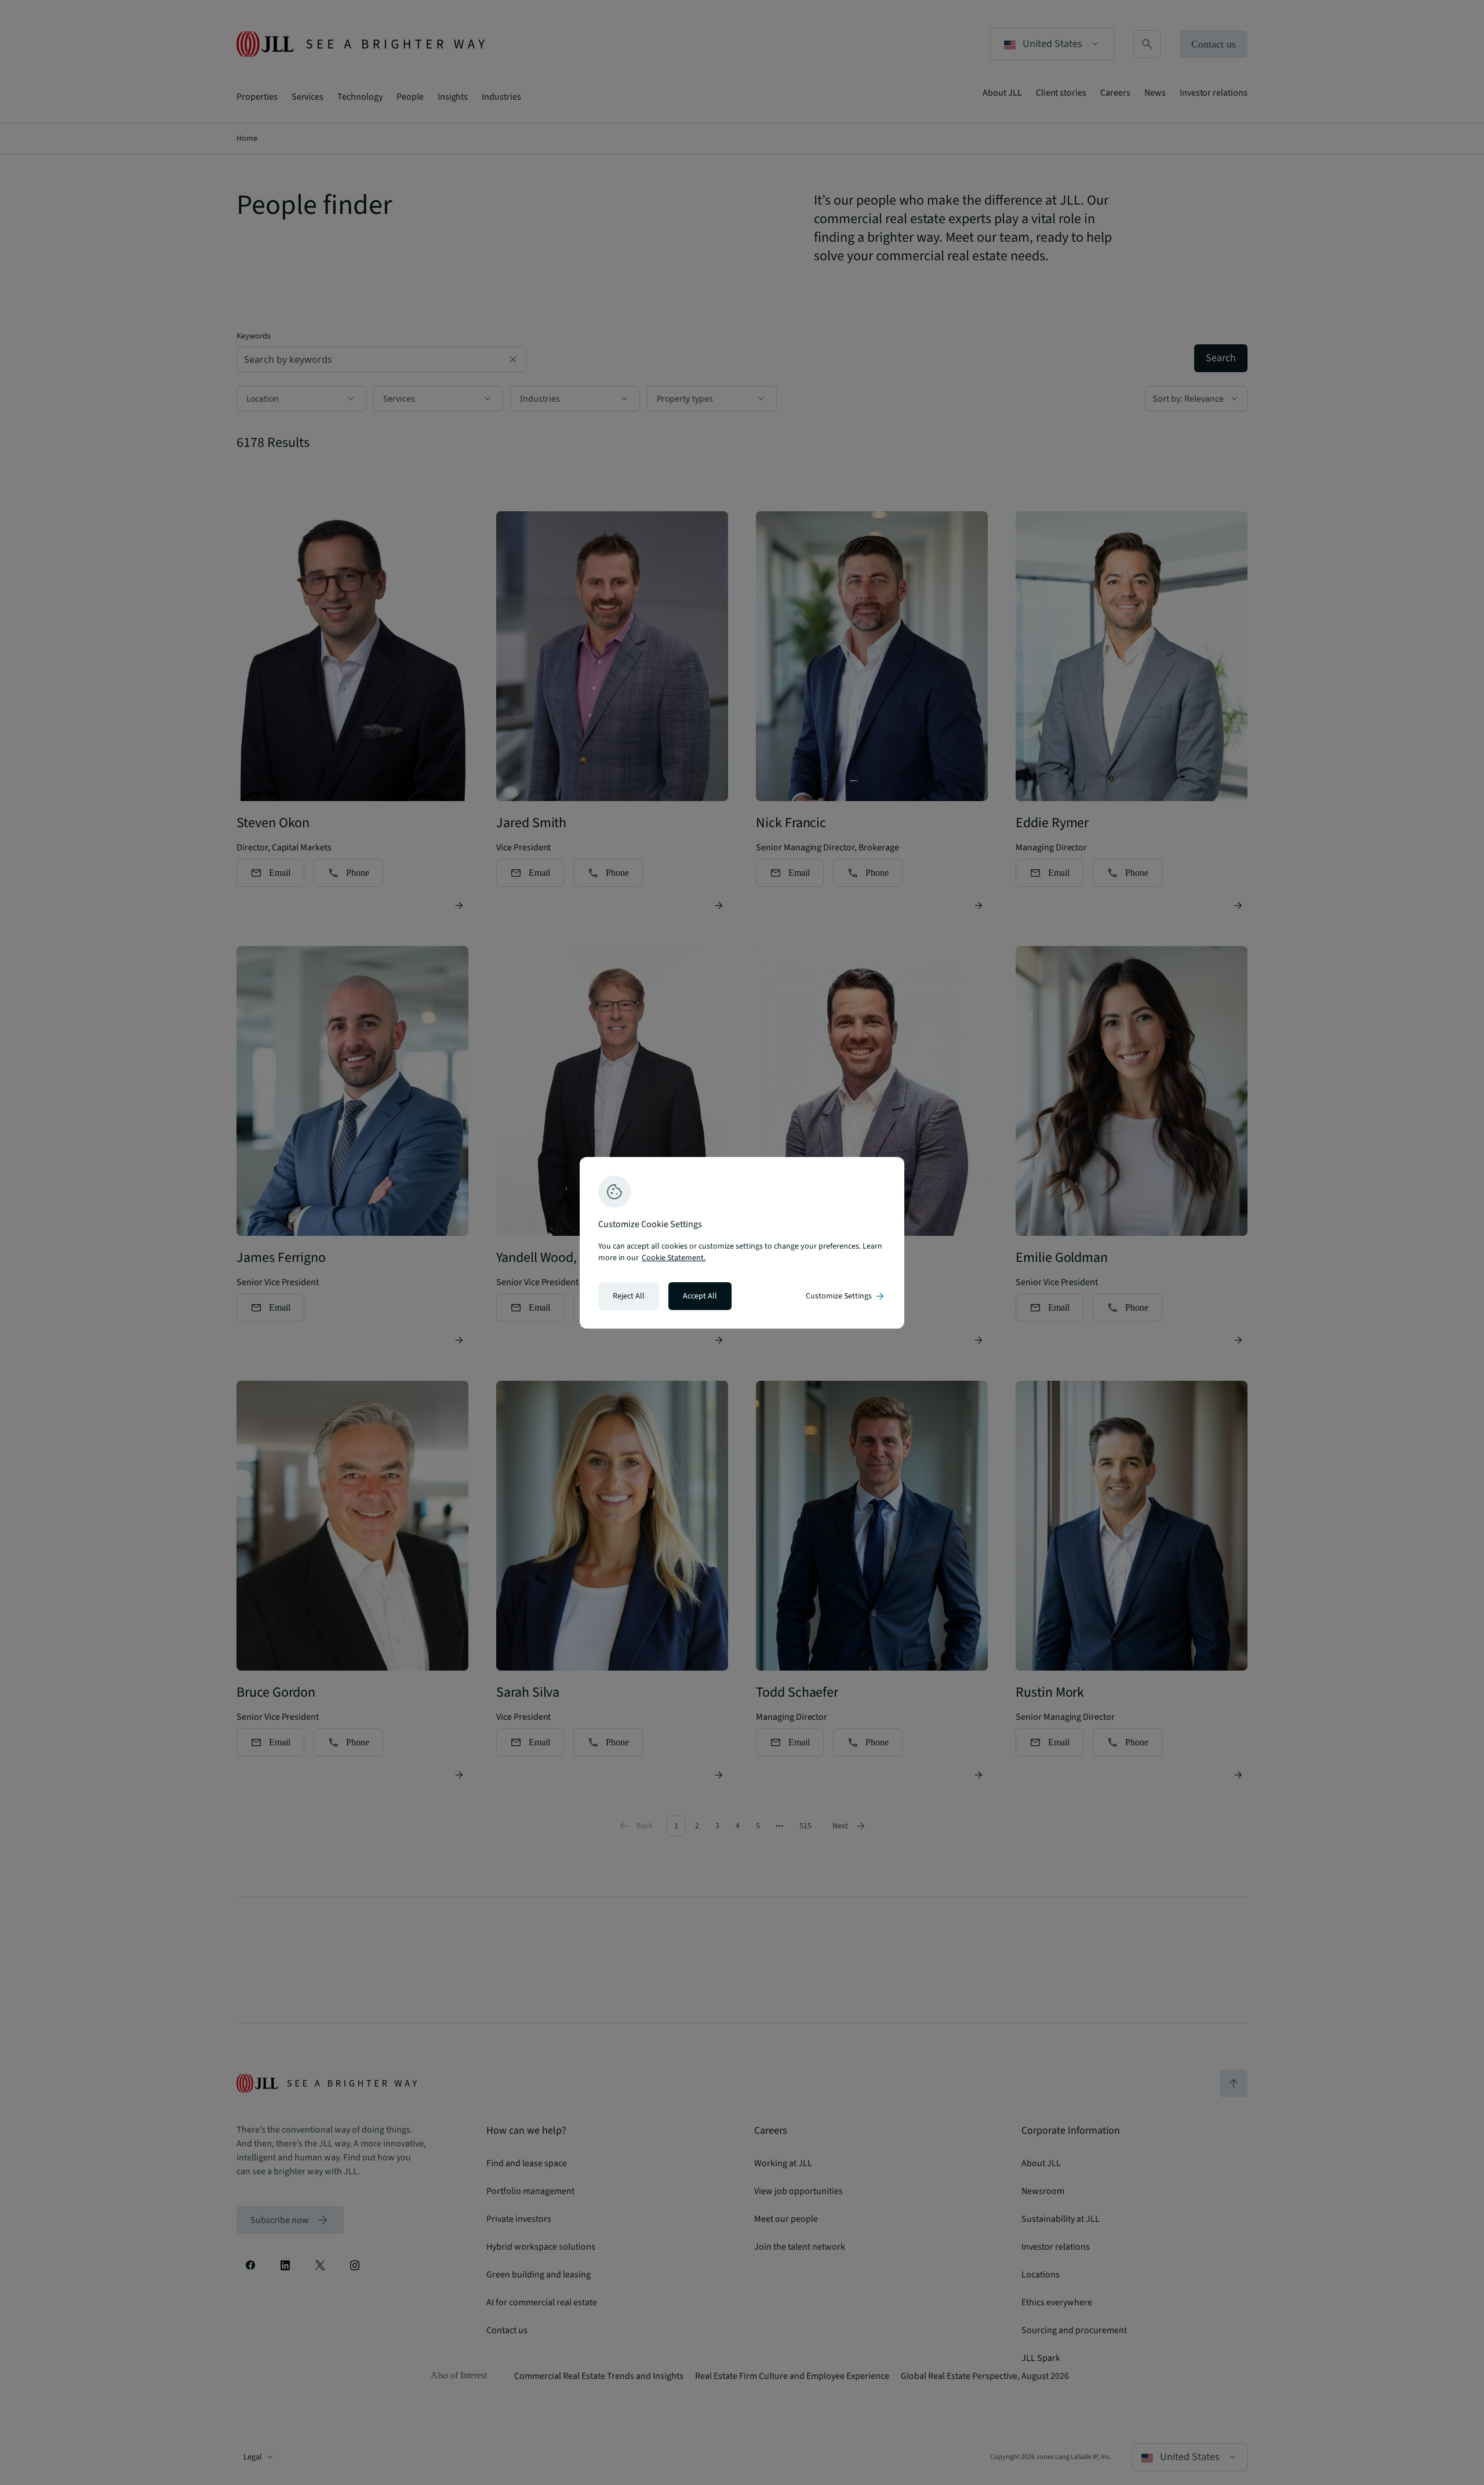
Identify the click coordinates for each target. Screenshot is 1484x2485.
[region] (742, 1243)
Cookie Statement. (674, 1258)
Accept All (700, 1296)
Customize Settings (846, 1296)
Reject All (629, 1296)
